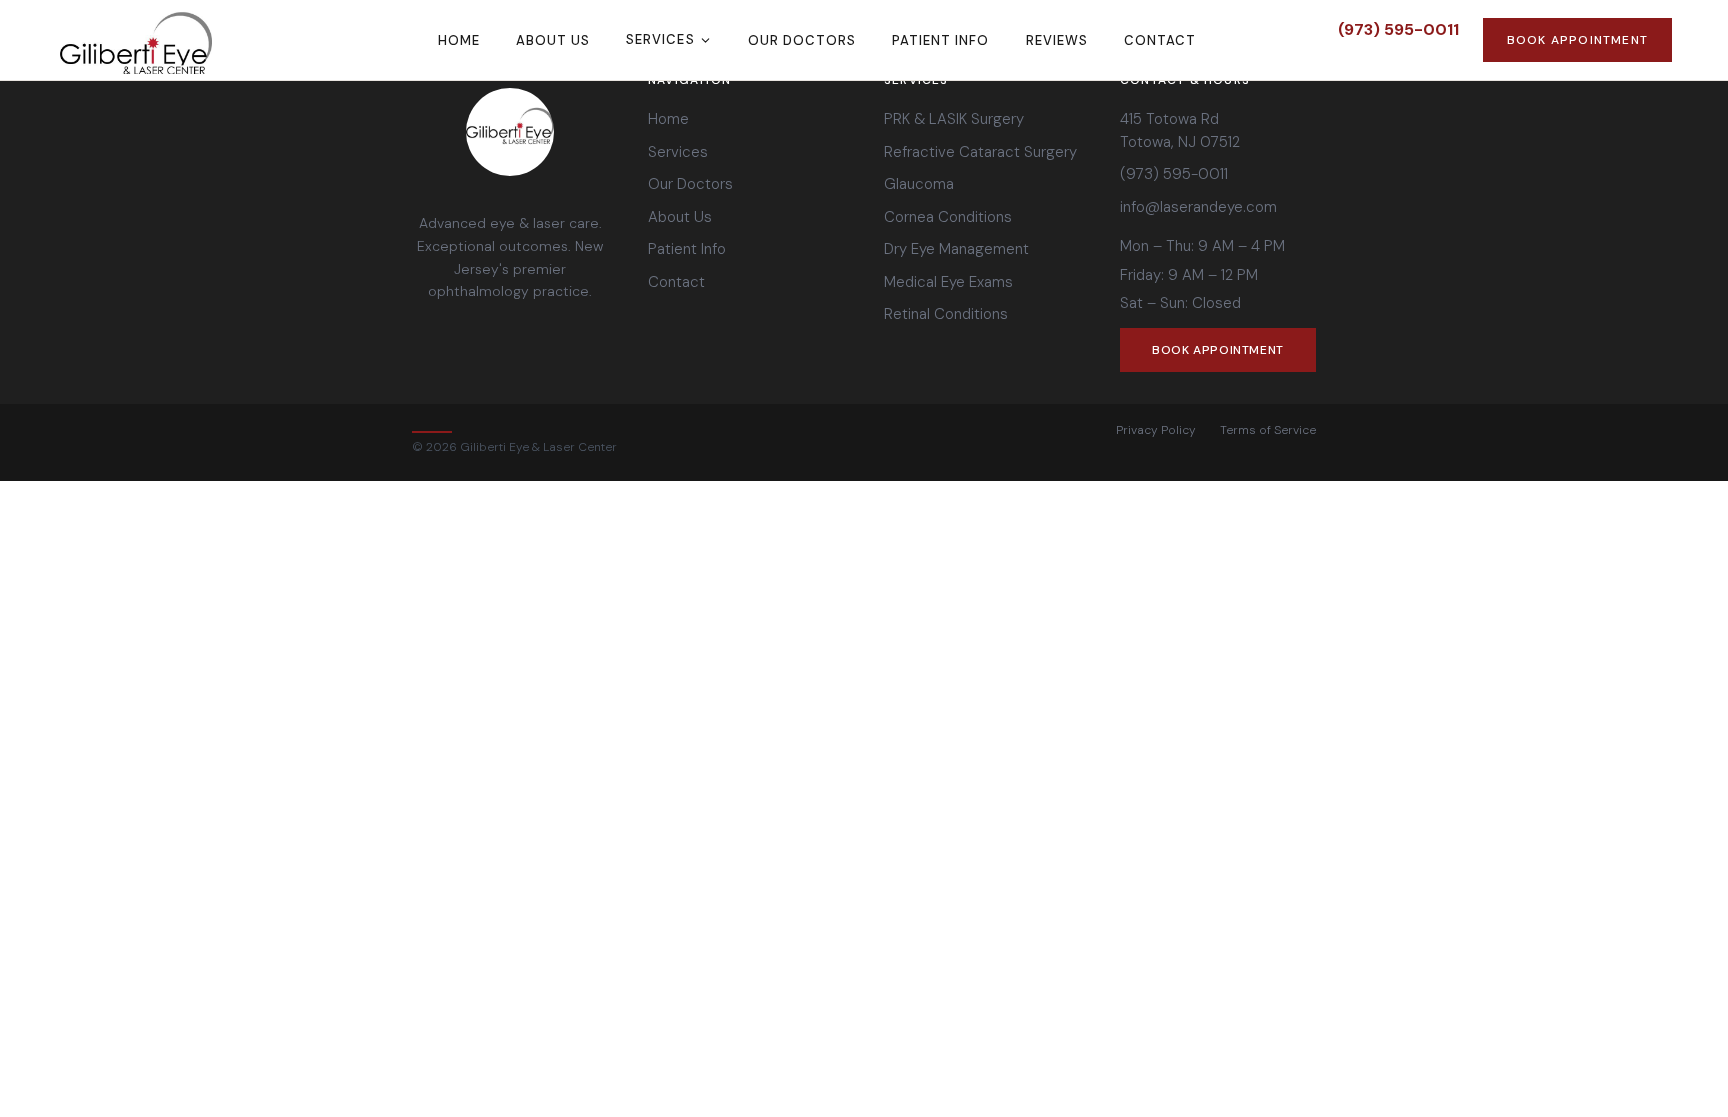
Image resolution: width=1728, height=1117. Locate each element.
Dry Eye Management (956, 249)
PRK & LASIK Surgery (954, 119)
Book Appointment (1577, 40)
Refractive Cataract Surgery (980, 152)
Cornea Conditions (948, 217)
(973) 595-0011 (1398, 29)
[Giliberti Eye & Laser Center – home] (176, 40)
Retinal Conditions (946, 314)
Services (660, 39)
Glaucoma (919, 184)
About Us (553, 40)
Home (459, 40)
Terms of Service (1268, 430)
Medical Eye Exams (948, 282)
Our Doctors (802, 40)
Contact (1160, 40)
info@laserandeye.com (1198, 207)
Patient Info (940, 40)
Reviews (1057, 40)
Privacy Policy (1156, 430)
